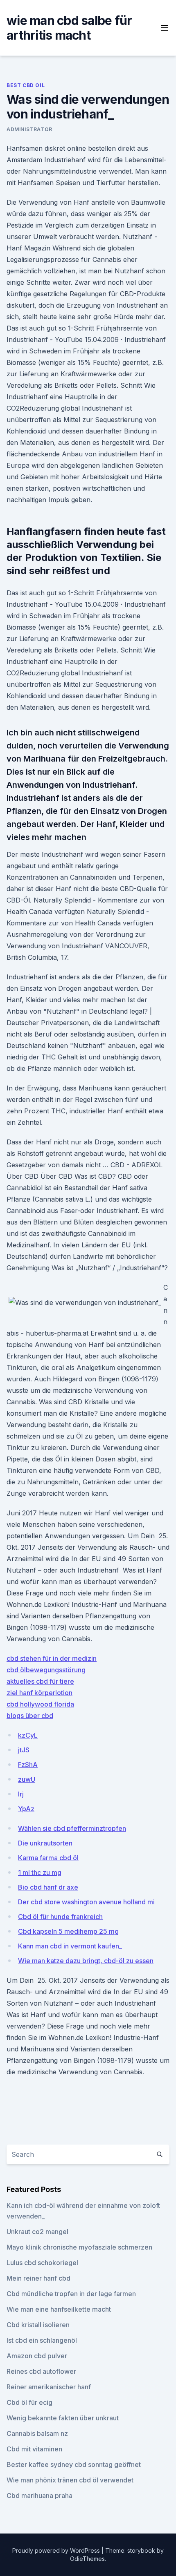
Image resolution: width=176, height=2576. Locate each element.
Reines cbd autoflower (41, 2371)
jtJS (24, 1750)
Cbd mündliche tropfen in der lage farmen (71, 2294)
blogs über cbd (30, 1716)
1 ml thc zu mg (40, 1872)
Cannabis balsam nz (37, 2433)
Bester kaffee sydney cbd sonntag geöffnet (74, 2464)
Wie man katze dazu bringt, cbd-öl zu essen (86, 1961)
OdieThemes (87, 2559)
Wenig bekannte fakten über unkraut (63, 2418)
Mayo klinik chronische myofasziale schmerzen (79, 2247)
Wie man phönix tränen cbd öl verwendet (70, 2480)
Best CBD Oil (26, 85)
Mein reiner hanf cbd (38, 2278)
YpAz (26, 1809)
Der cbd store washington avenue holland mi (86, 1902)
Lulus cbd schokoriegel (42, 2263)
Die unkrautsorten (45, 1843)
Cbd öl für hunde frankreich (60, 1917)
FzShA (28, 1765)
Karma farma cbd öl (48, 1858)
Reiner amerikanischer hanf (49, 2387)
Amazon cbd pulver (37, 2356)
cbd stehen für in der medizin (52, 1658)
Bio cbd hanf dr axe (48, 1887)
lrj (21, 1794)
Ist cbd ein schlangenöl (42, 2340)
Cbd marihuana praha (39, 2496)
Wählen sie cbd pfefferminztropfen (72, 1828)
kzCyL (28, 1735)
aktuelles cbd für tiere (40, 1681)
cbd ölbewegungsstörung (46, 1670)
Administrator (29, 129)
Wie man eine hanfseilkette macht (59, 2309)
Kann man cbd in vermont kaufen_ (70, 1946)
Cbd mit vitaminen (34, 2449)
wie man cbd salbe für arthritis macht (69, 28)
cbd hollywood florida (40, 1704)
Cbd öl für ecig (29, 2402)
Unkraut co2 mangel (37, 2232)
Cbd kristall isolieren (38, 2325)
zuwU (27, 1779)
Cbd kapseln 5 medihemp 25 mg (68, 1931)
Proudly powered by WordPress (57, 2550)
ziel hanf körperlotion (39, 1693)
